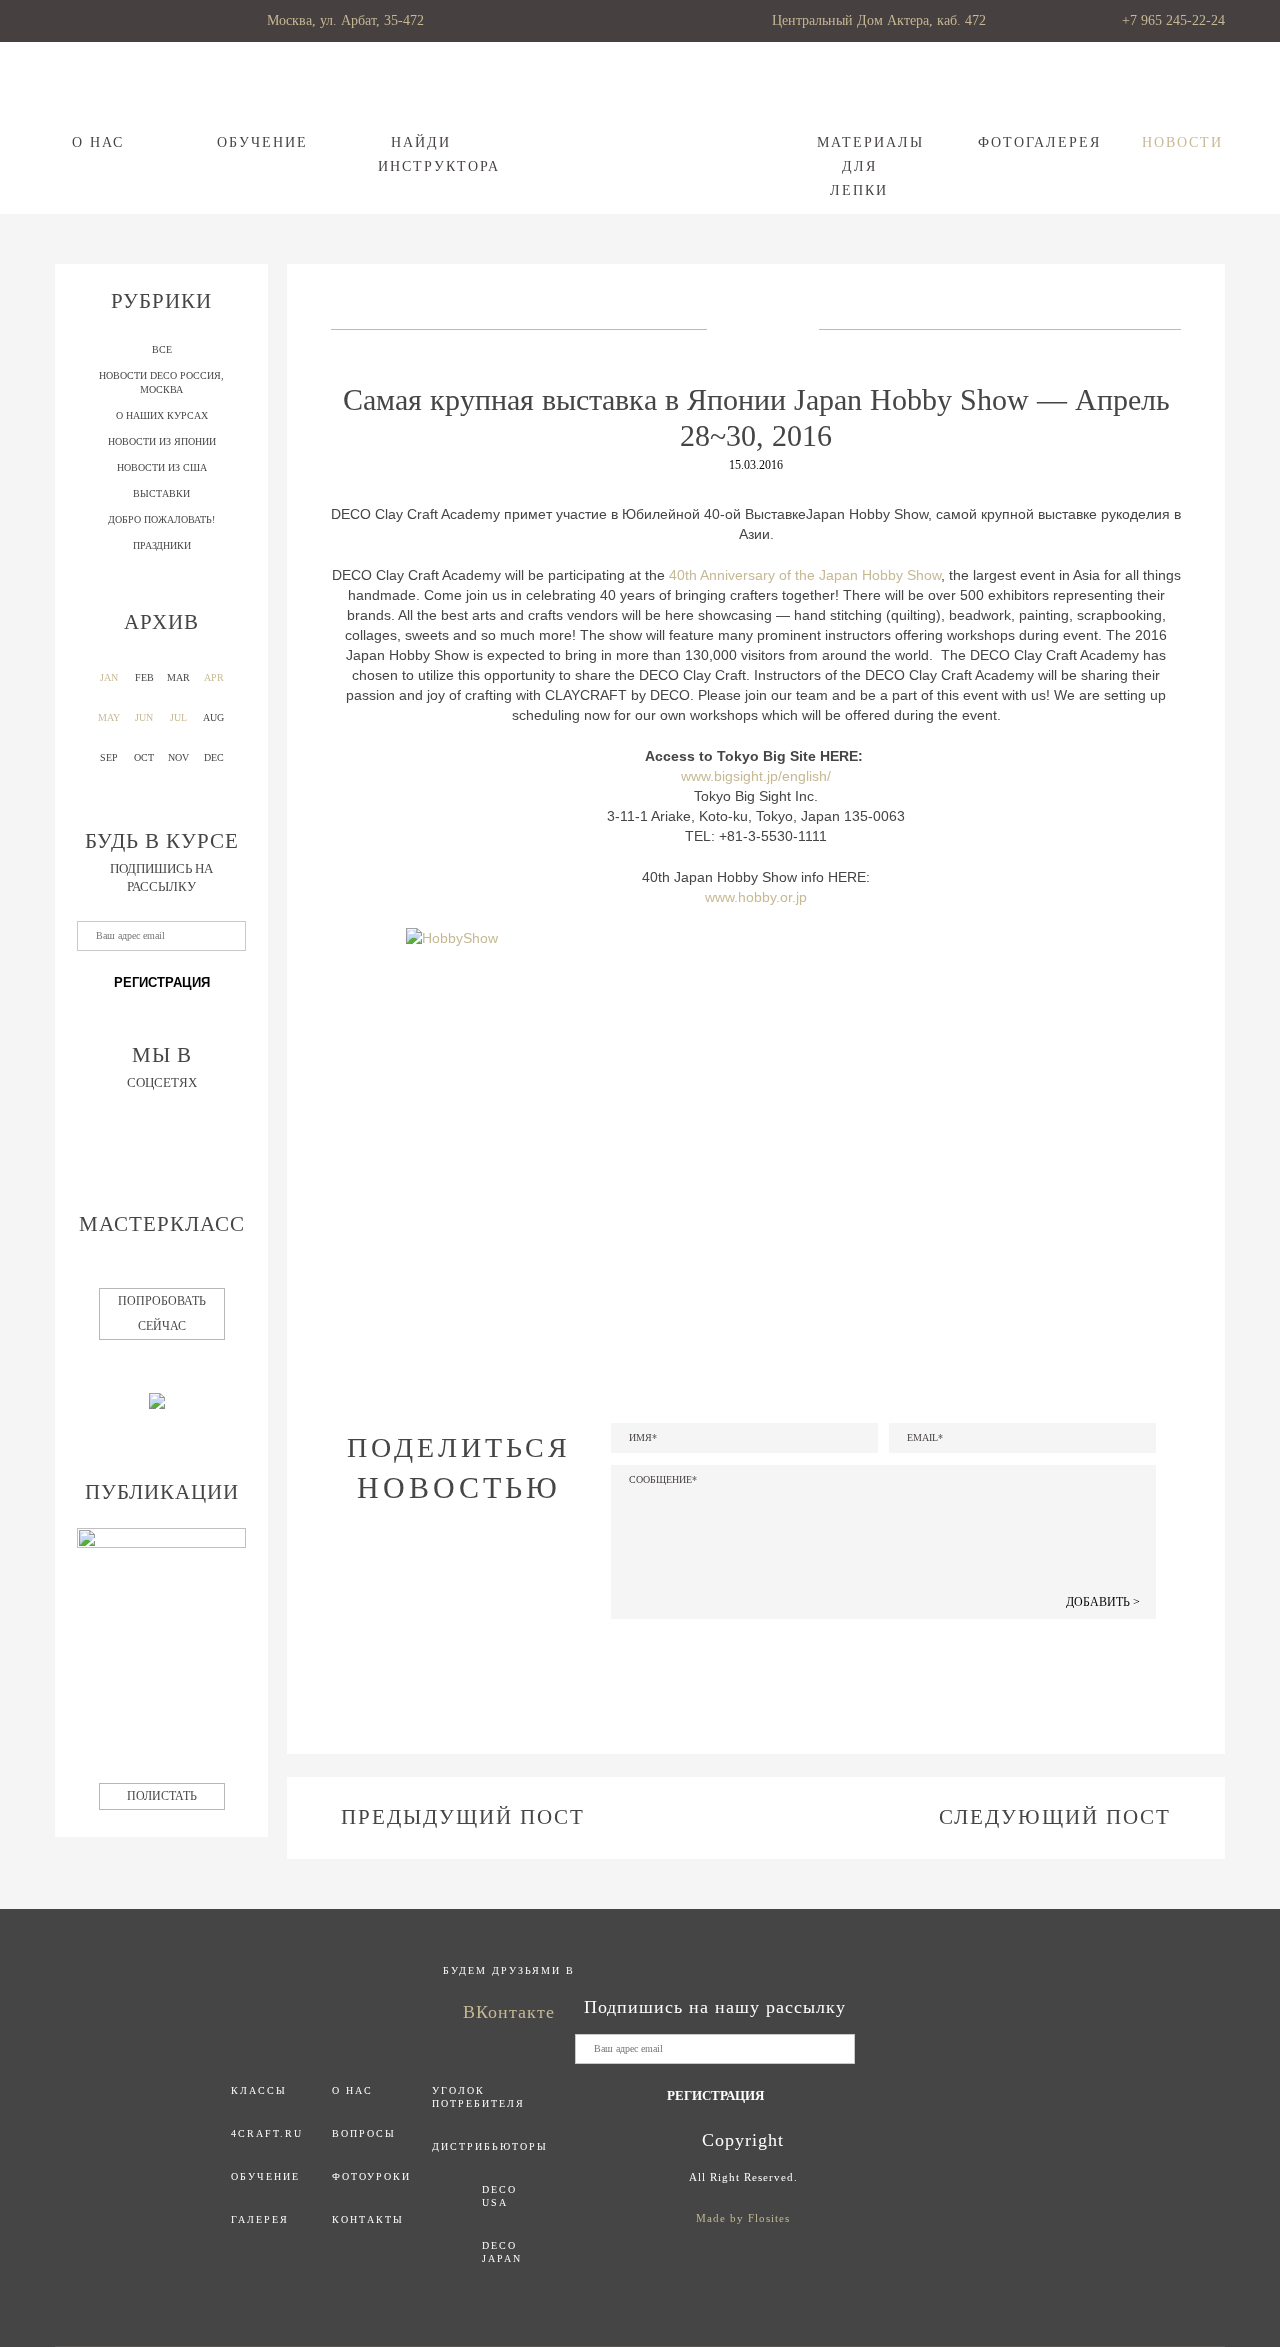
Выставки (161, 493)
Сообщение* (663, 1479)
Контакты (368, 2219)
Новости (1182, 142)
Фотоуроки (371, 2176)
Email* (925, 1437)
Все (162, 349)
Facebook (405, 1596)
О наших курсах (162, 415)
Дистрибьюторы (490, 2146)
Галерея (260, 2219)
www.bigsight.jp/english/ (756, 776)
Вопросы (364, 2133)
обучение (259, 142)
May (109, 717)
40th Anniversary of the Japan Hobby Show (805, 575)
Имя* (643, 1437)
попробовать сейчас (162, 1313)
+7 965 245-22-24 (1173, 20)
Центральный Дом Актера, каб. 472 (879, 20)
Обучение (265, 2176)
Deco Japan (502, 2252)
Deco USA (499, 2196)
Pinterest (509, 1596)
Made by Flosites (743, 2218)
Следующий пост (1055, 1817)
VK (456, 1596)
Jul (178, 717)
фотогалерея (1020, 142)
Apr (214, 677)
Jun (144, 717)
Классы (259, 2090)
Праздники (162, 545)
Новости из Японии (162, 441)
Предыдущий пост (463, 1817)
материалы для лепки (859, 166)
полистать (162, 1796)
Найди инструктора (420, 154)
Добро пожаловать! (161, 519)
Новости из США (162, 467)
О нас (98, 142)
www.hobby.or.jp (756, 897)
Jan (109, 677)
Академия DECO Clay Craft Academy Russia (640, 125)
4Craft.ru (267, 2133)
